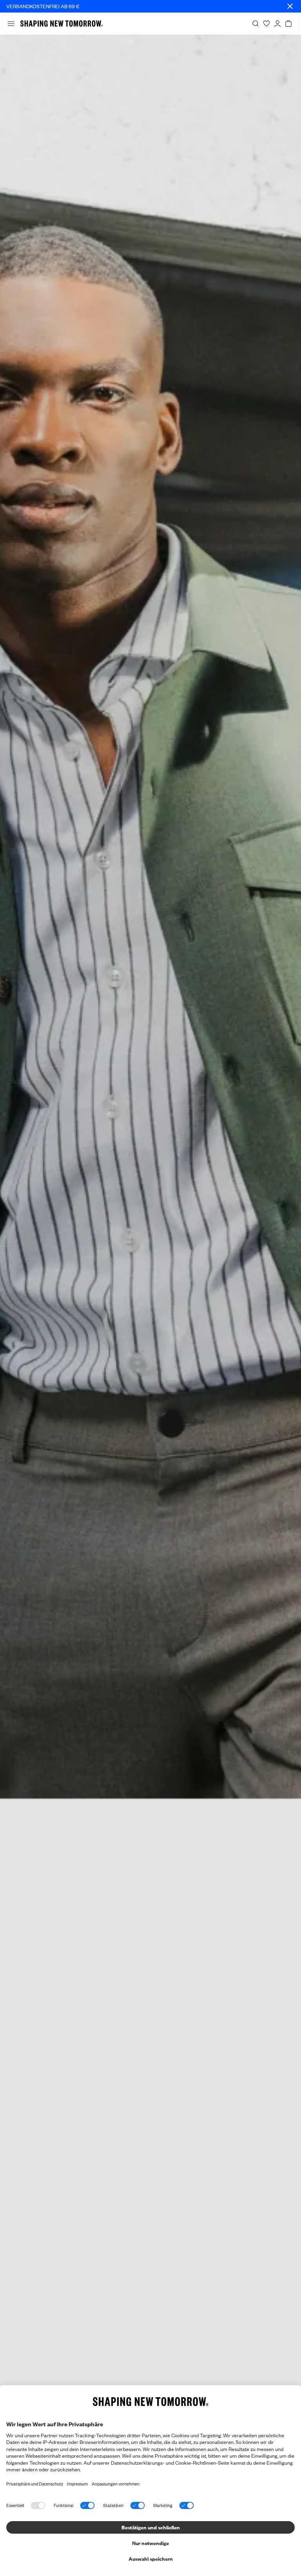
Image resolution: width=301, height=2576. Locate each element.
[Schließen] (290, 6)
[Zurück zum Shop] (150, 1305)
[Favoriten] (267, 24)
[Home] (62, 24)
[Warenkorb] (288, 24)
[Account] (277, 24)
